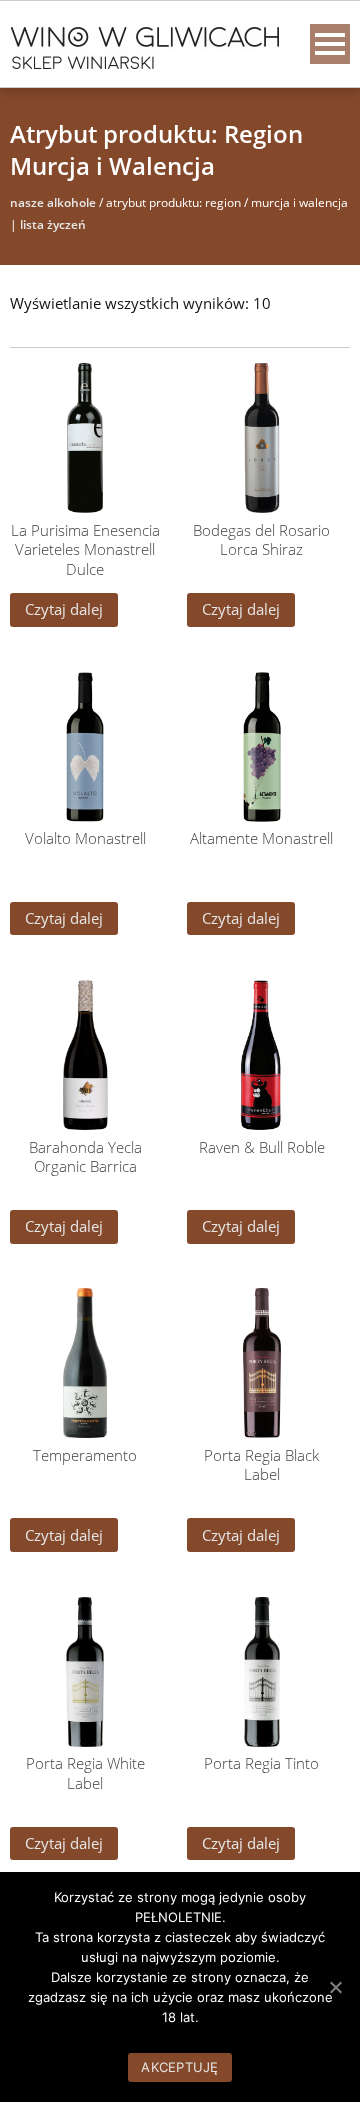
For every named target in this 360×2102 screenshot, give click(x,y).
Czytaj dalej (64, 609)
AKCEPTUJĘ (179, 2067)
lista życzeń (53, 224)
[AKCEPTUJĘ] (335, 1987)
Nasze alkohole (53, 202)
